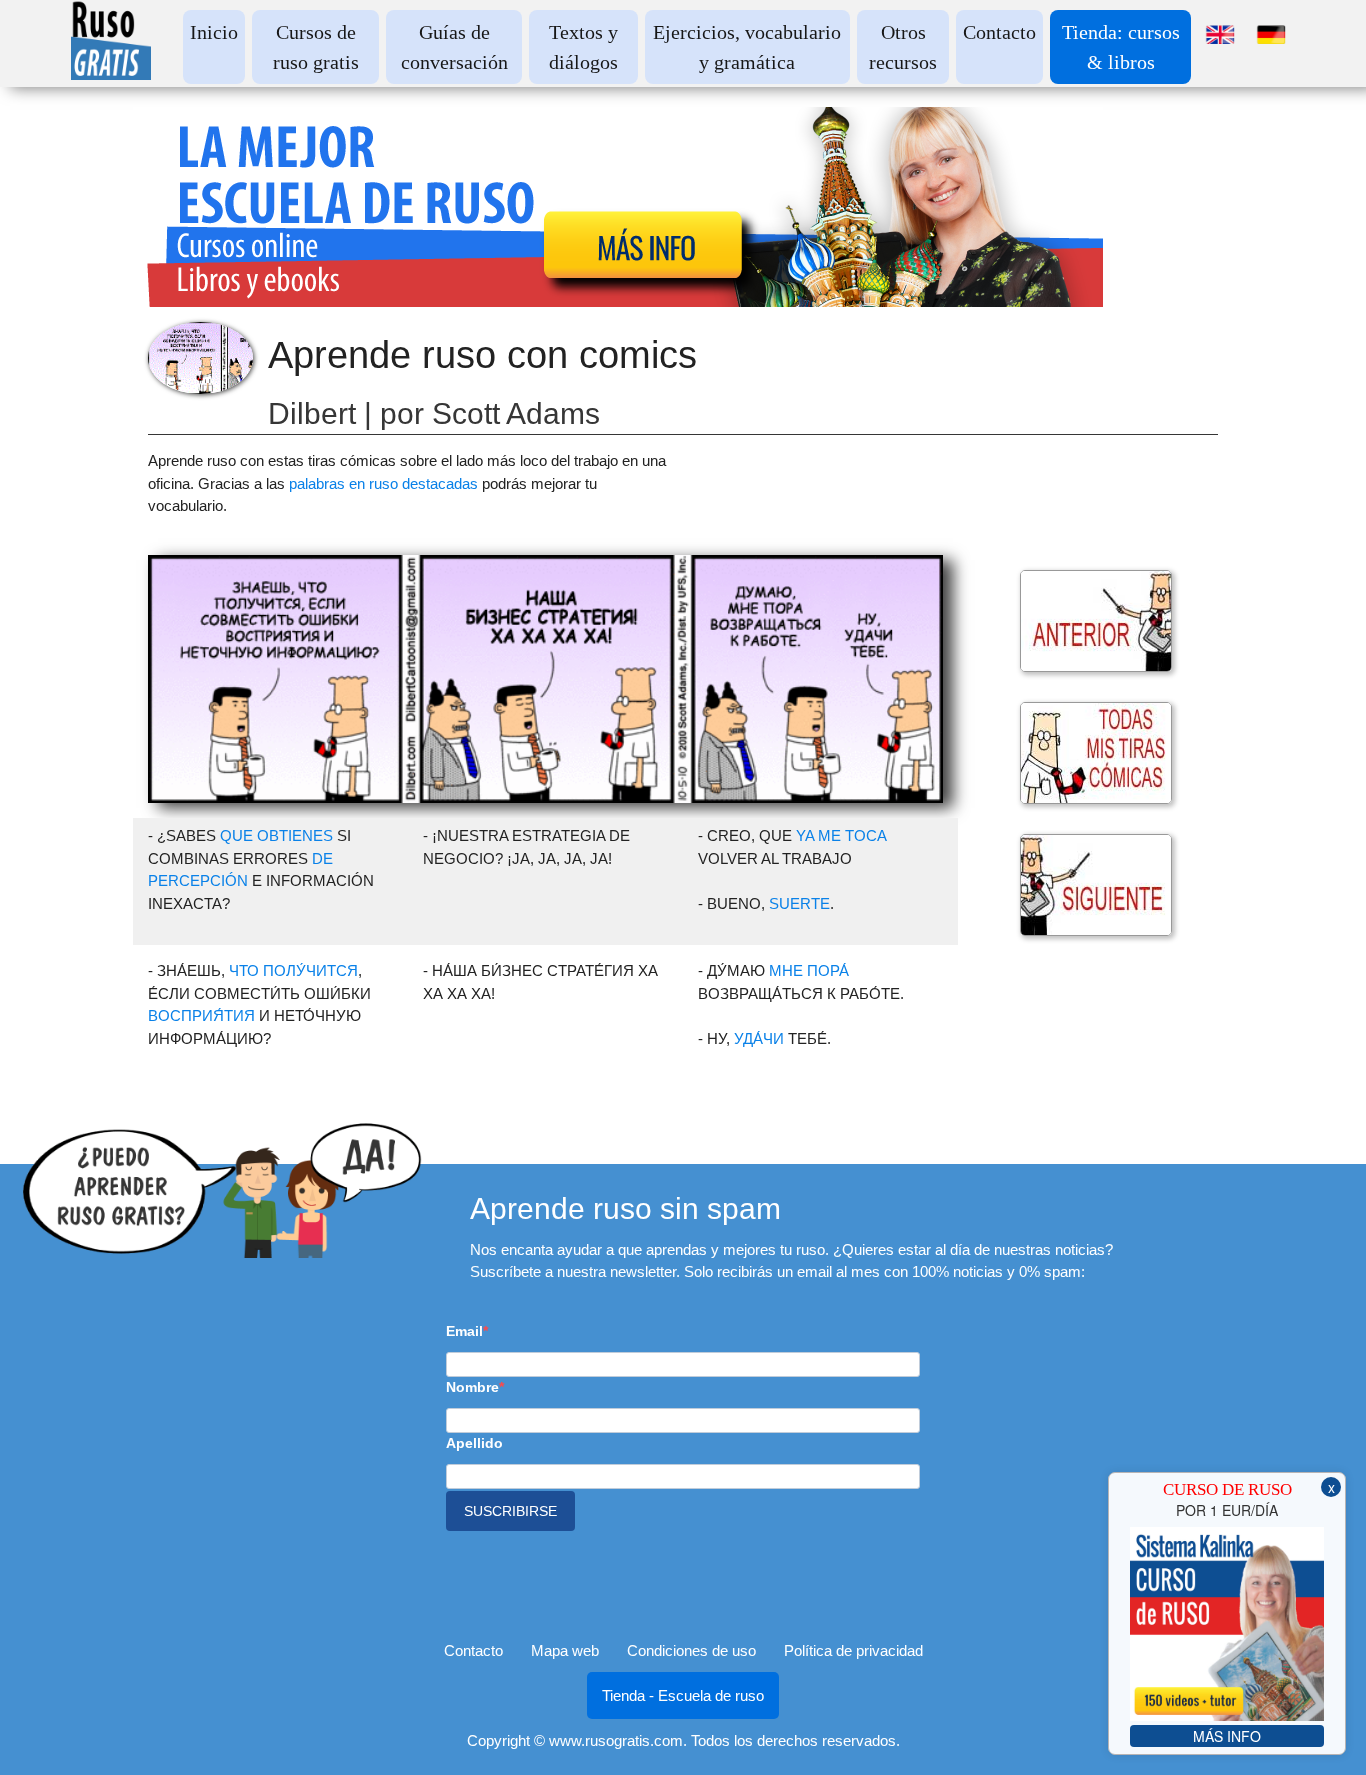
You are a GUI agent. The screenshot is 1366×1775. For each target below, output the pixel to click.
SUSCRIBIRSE (510, 1511)
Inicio (214, 32)
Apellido (474, 1443)
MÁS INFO (1227, 1736)
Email (464, 1331)
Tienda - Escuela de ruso (683, 1695)
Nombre (472, 1387)
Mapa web (565, 1650)
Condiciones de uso (691, 1650)
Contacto (999, 32)
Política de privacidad (853, 1650)
